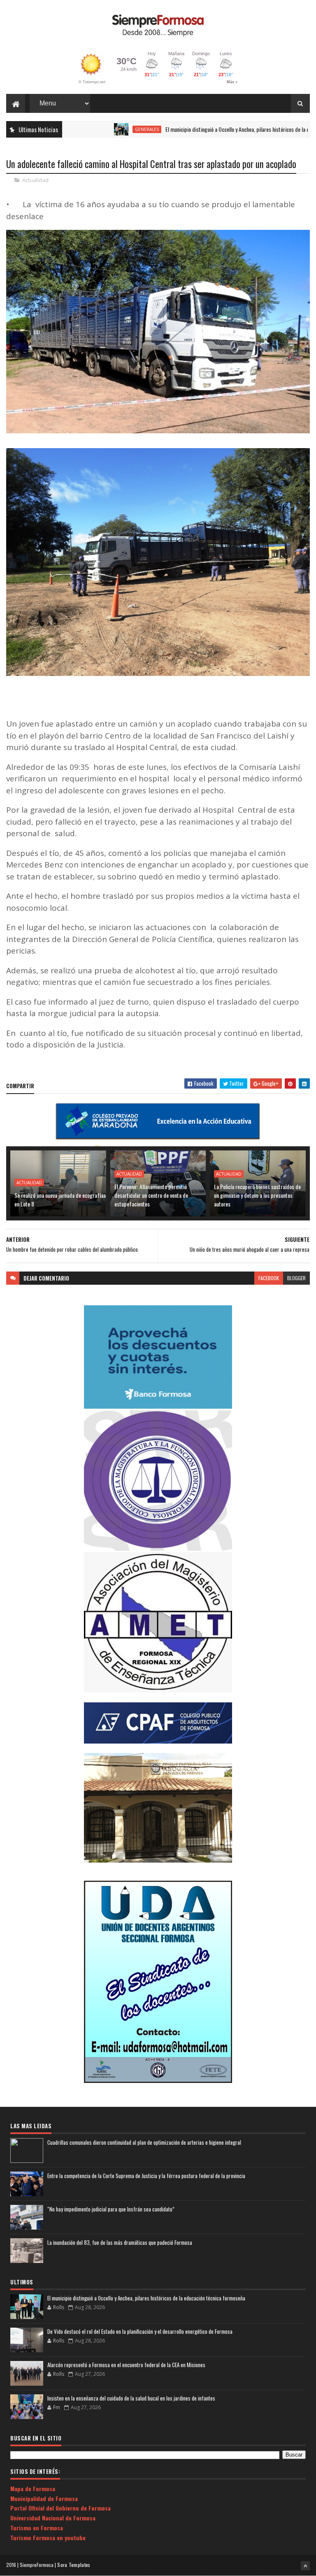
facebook (269, 1278)
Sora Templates (74, 2565)
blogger (296, 1278)
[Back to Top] (305, 2566)
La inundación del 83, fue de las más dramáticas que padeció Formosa (120, 2242)
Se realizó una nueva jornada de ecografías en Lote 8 (60, 1199)
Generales (101, 129)
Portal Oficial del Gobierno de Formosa (60, 2508)
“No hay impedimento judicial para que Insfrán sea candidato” (111, 2209)
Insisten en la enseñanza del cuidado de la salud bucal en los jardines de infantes (131, 2398)
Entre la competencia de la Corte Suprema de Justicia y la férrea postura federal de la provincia (146, 2176)
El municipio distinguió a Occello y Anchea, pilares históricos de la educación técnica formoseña (146, 2298)
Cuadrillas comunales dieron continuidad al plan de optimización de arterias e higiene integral (144, 2142)
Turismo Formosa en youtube (48, 2537)
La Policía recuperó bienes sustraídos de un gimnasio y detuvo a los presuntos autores (257, 1195)
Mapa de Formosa (33, 2488)
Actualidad (35, 180)
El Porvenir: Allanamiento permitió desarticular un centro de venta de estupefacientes (151, 1195)
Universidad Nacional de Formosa (53, 2518)
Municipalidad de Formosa (44, 2498)
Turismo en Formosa (37, 2528)
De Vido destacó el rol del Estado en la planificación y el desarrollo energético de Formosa (140, 2331)
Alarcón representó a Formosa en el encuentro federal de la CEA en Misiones (126, 2365)
